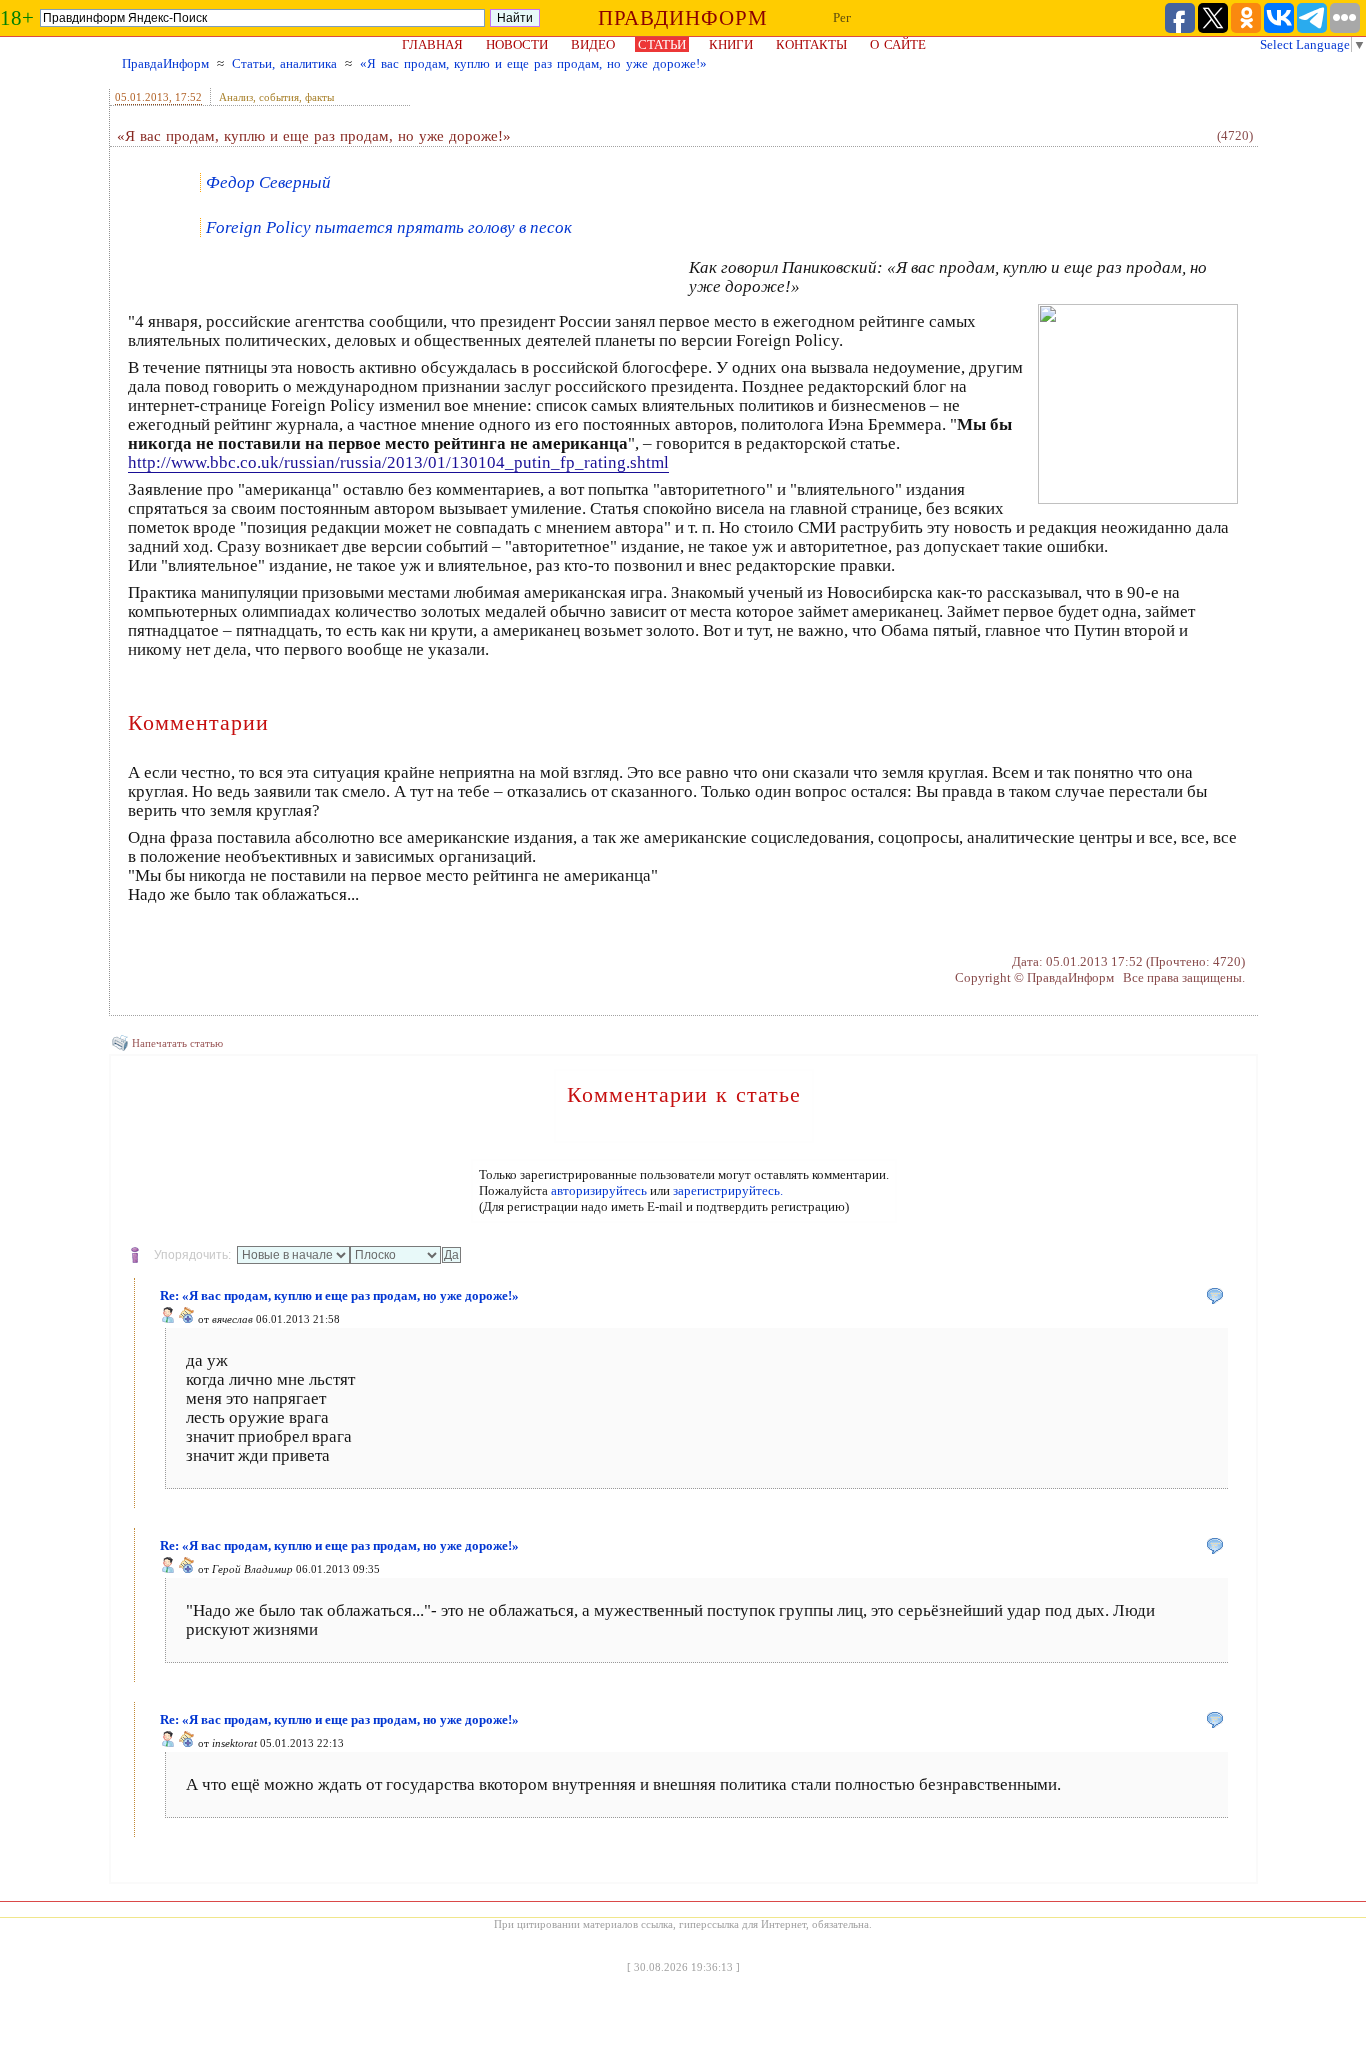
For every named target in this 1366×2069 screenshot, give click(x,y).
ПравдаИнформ (165, 63)
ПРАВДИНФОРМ (683, 18)
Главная (432, 44)
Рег (842, 17)
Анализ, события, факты (276, 97)
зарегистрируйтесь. (728, 1190)
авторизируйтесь (599, 1190)
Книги (731, 44)
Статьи (662, 44)
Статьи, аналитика (284, 63)
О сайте (898, 44)
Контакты (811, 44)
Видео (593, 44)
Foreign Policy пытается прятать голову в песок (389, 227)
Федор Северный (268, 182)
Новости (517, 44)
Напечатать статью (177, 1043)
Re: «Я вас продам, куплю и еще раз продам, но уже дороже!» (339, 1295)
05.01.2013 (142, 97)
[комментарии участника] (187, 1319)
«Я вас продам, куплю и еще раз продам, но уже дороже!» (533, 63)
